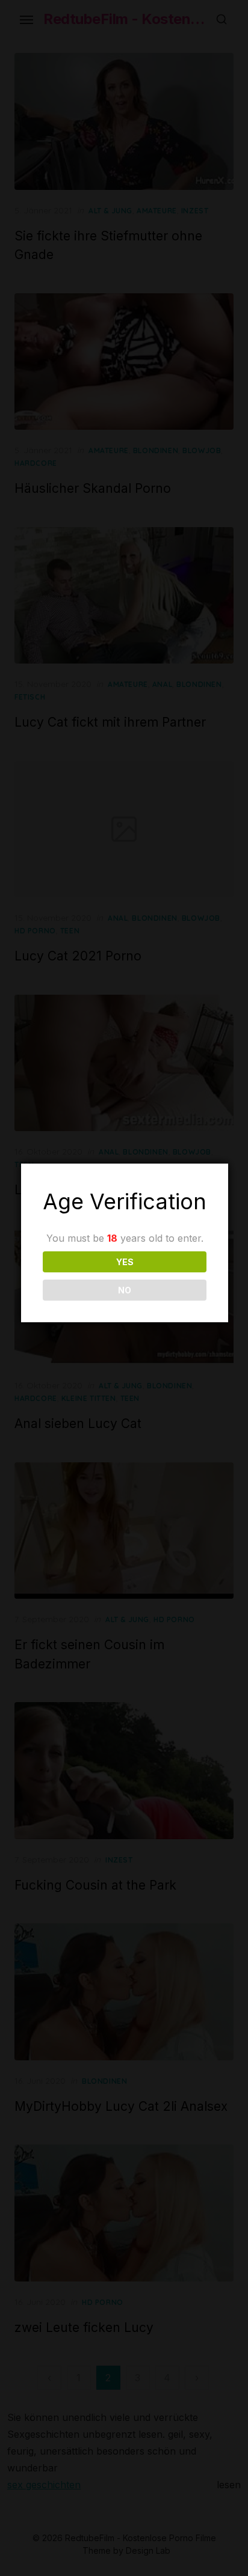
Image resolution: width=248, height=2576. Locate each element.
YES (125, 1262)
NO (125, 1290)
